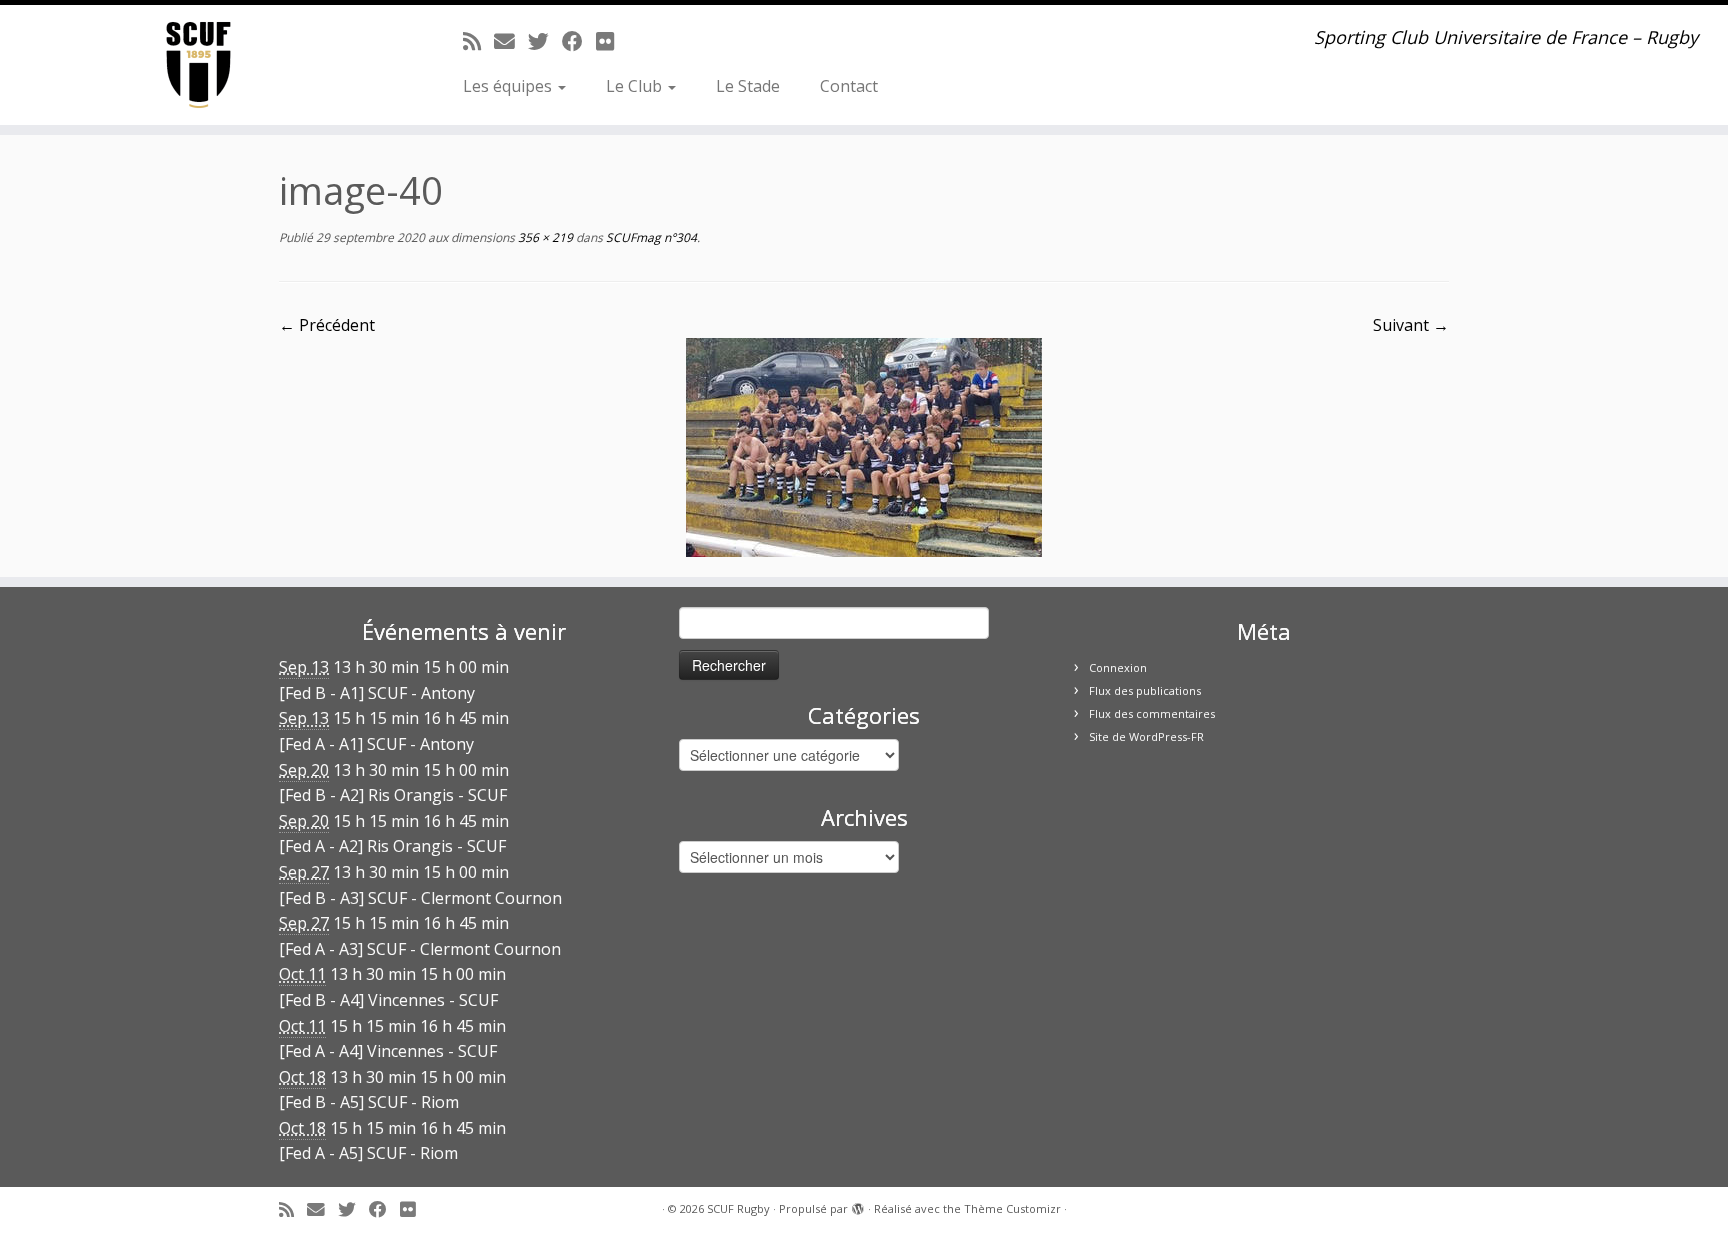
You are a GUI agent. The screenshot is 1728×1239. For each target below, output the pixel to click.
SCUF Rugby (738, 1208)
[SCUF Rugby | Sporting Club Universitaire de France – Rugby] (199, 65)
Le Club (636, 86)
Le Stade (748, 86)
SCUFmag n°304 (650, 237)
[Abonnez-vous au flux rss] (478, 41)
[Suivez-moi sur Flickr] (611, 41)
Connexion (1118, 667)
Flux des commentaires (1152, 713)
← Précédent (327, 325)
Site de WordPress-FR (1146, 736)
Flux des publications (1145, 690)
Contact (849, 86)
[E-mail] (511, 41)
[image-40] (864, 446)
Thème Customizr (1012, 1208)
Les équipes (509, 86)
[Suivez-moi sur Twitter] (545, 41)
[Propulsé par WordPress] (858, 1205)
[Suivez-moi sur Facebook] (579, 41)
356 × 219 (544, 237)
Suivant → (1411, 325)
